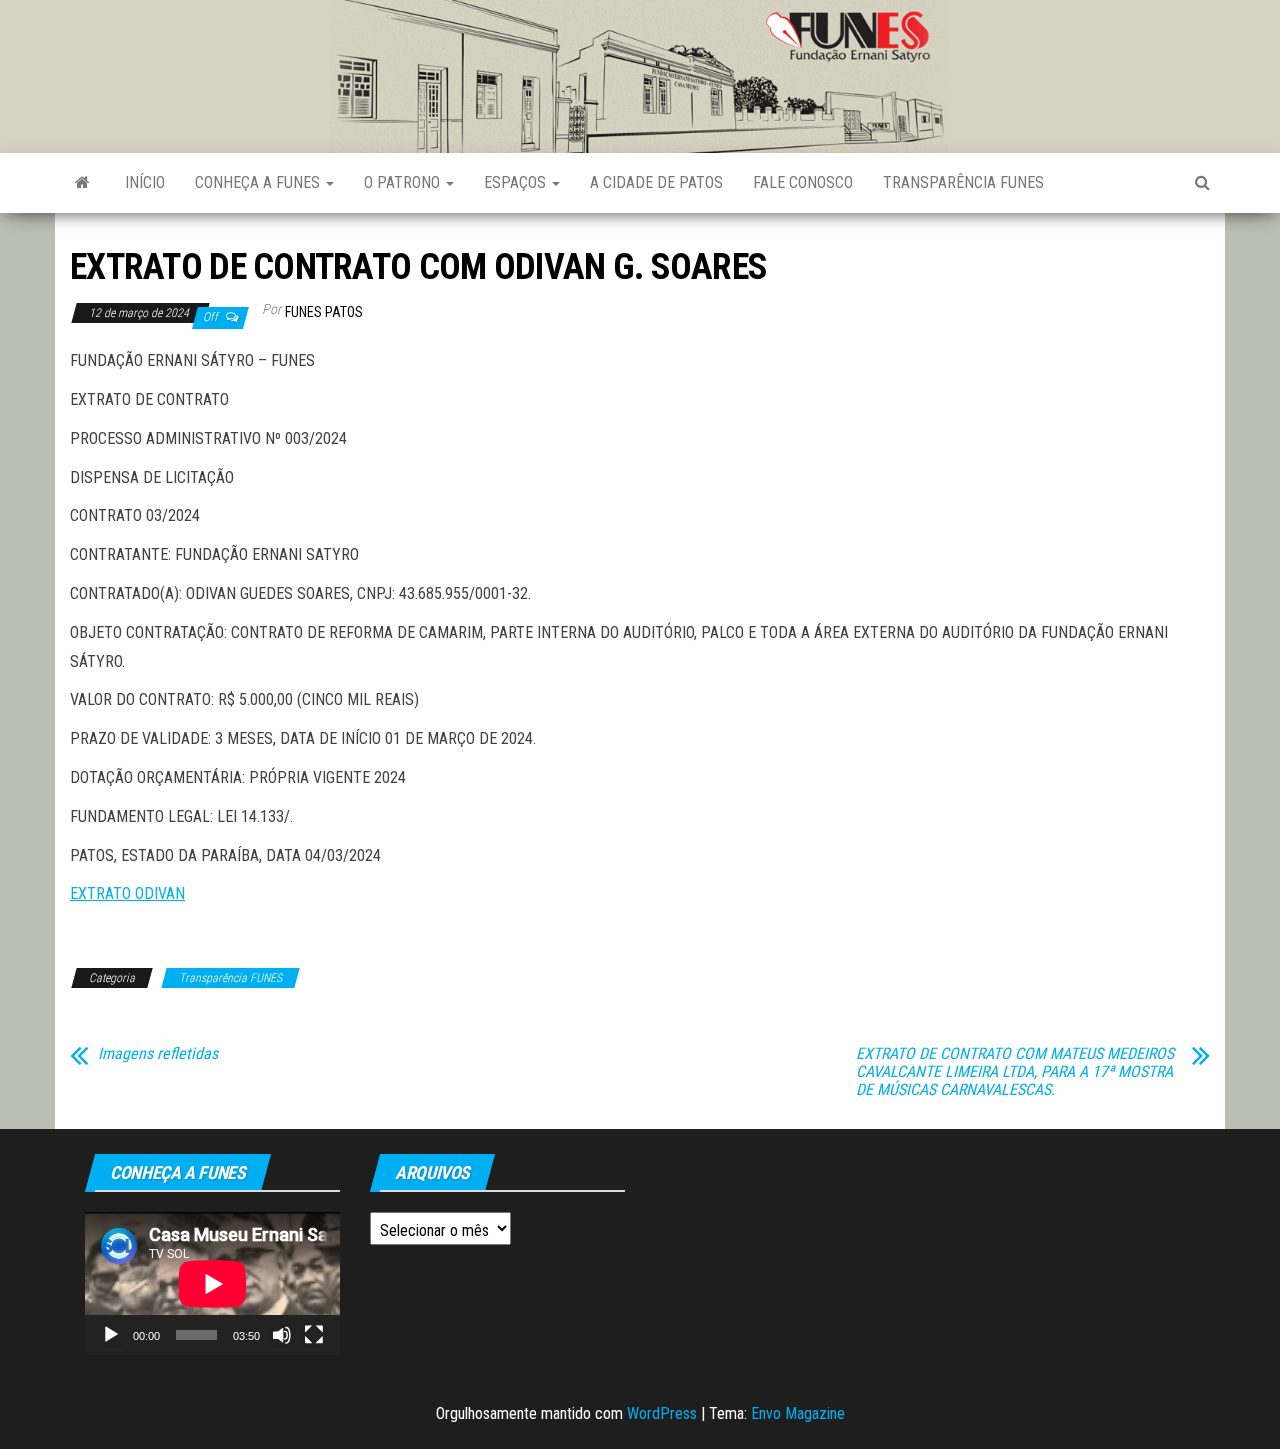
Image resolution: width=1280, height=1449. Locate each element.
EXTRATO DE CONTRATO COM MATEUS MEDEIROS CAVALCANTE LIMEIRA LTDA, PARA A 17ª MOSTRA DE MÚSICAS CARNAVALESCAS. (1015, 1072)
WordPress (662, 1413)
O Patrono (404, 182)
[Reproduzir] (111, 1335)
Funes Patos (324, 312)
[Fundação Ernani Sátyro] (82, 183)
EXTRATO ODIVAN (127, 893)
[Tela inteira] (314, 1335)
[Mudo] (282, 1335)
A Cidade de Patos (656, 182)
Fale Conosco (803, 182)
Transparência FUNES (963, 182)
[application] (212, 1283)
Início (145, 182)
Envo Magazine (798, 1413)
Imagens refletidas (158, 1054)
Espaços (517, 182)
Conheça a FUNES (259, 182)
